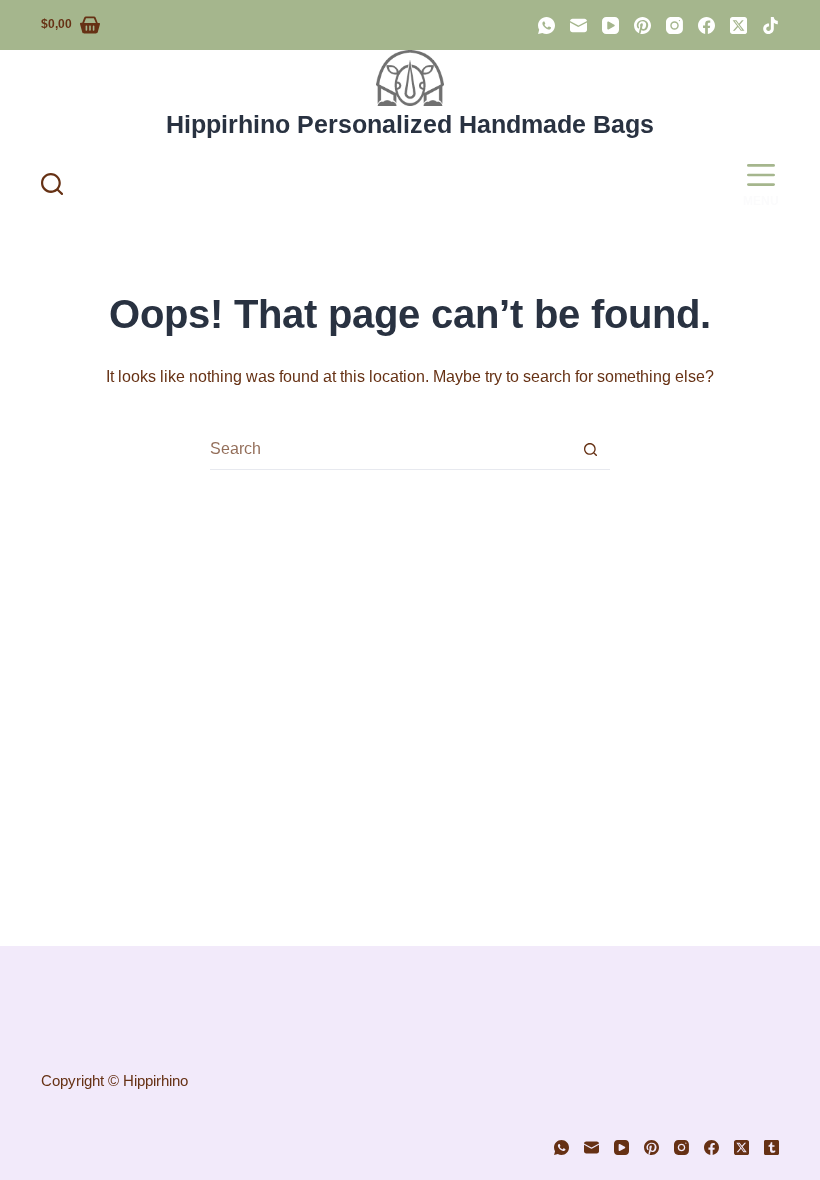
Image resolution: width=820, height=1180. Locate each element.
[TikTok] (770, 25)
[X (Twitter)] (738, 25)
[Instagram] (674, 25)
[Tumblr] (771, 1147)
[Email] (578, 25)
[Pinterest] (642, 25)
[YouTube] (610, 25)
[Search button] (590, 449)
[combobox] (390, 449)
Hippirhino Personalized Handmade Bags (410, 124)
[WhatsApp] (546, 25)
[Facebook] (706, 25)
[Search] (52, 184)
